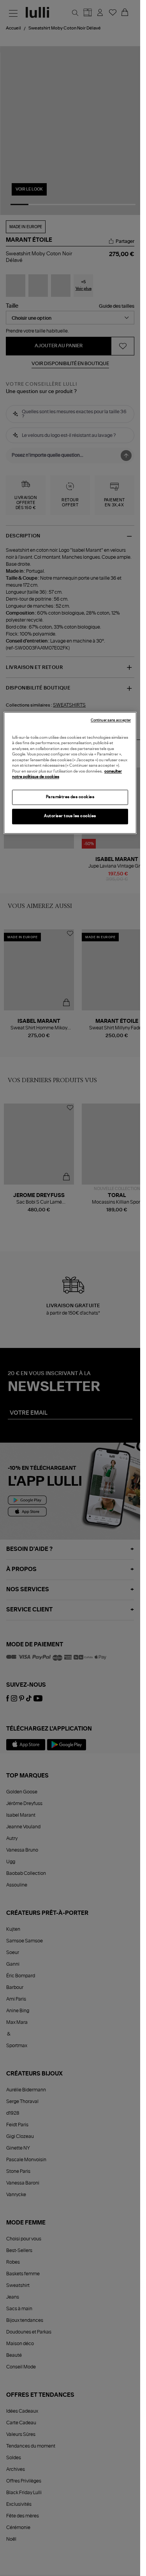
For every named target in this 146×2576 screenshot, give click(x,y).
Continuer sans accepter (111, 720)
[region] (70, 773)
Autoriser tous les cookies (70, 816)
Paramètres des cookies (70, 797)
